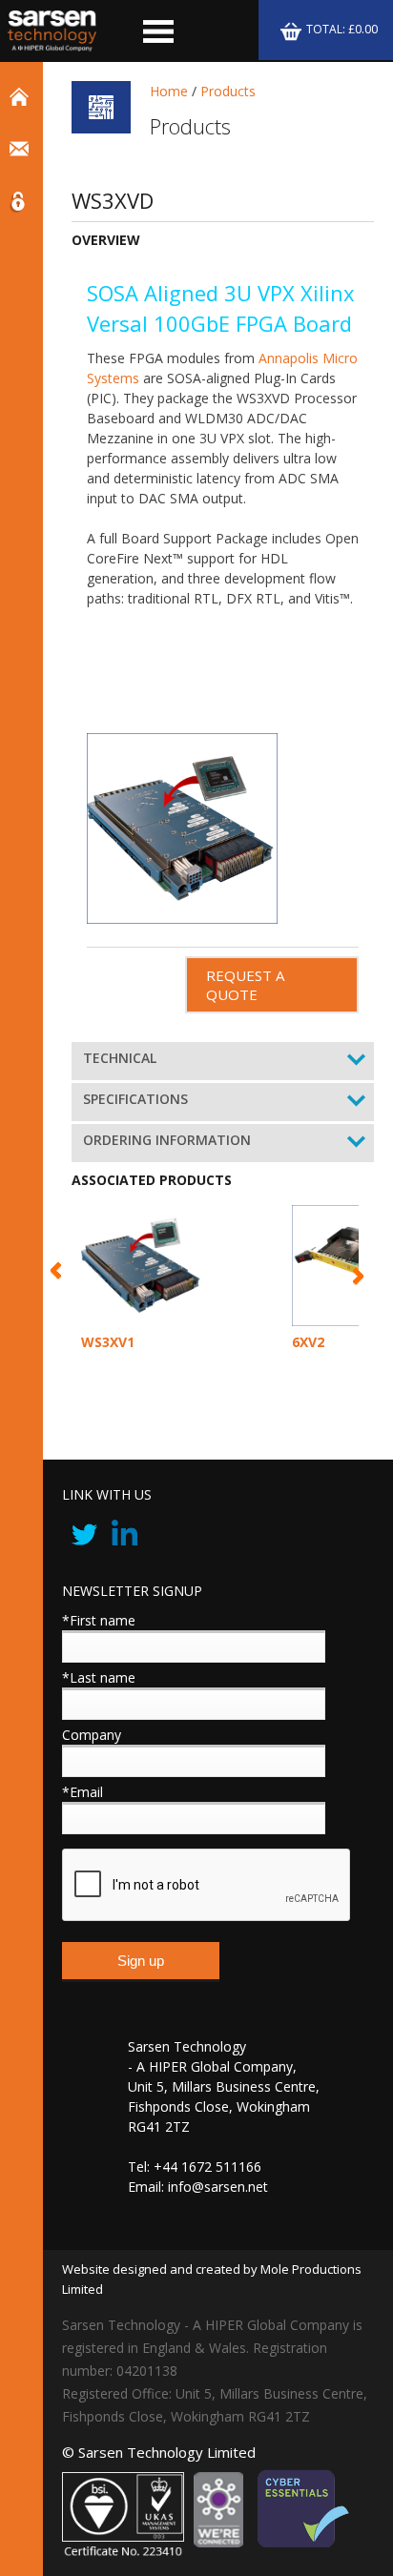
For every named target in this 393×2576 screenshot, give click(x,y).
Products (228, 91)
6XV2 (308, 1342)
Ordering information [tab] (167, 1140)
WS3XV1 (108, 1342)
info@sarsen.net (218, 2187)
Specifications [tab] (135, 1099)
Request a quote (245, 985)
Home (169, 91)
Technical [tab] (120, 1058)
